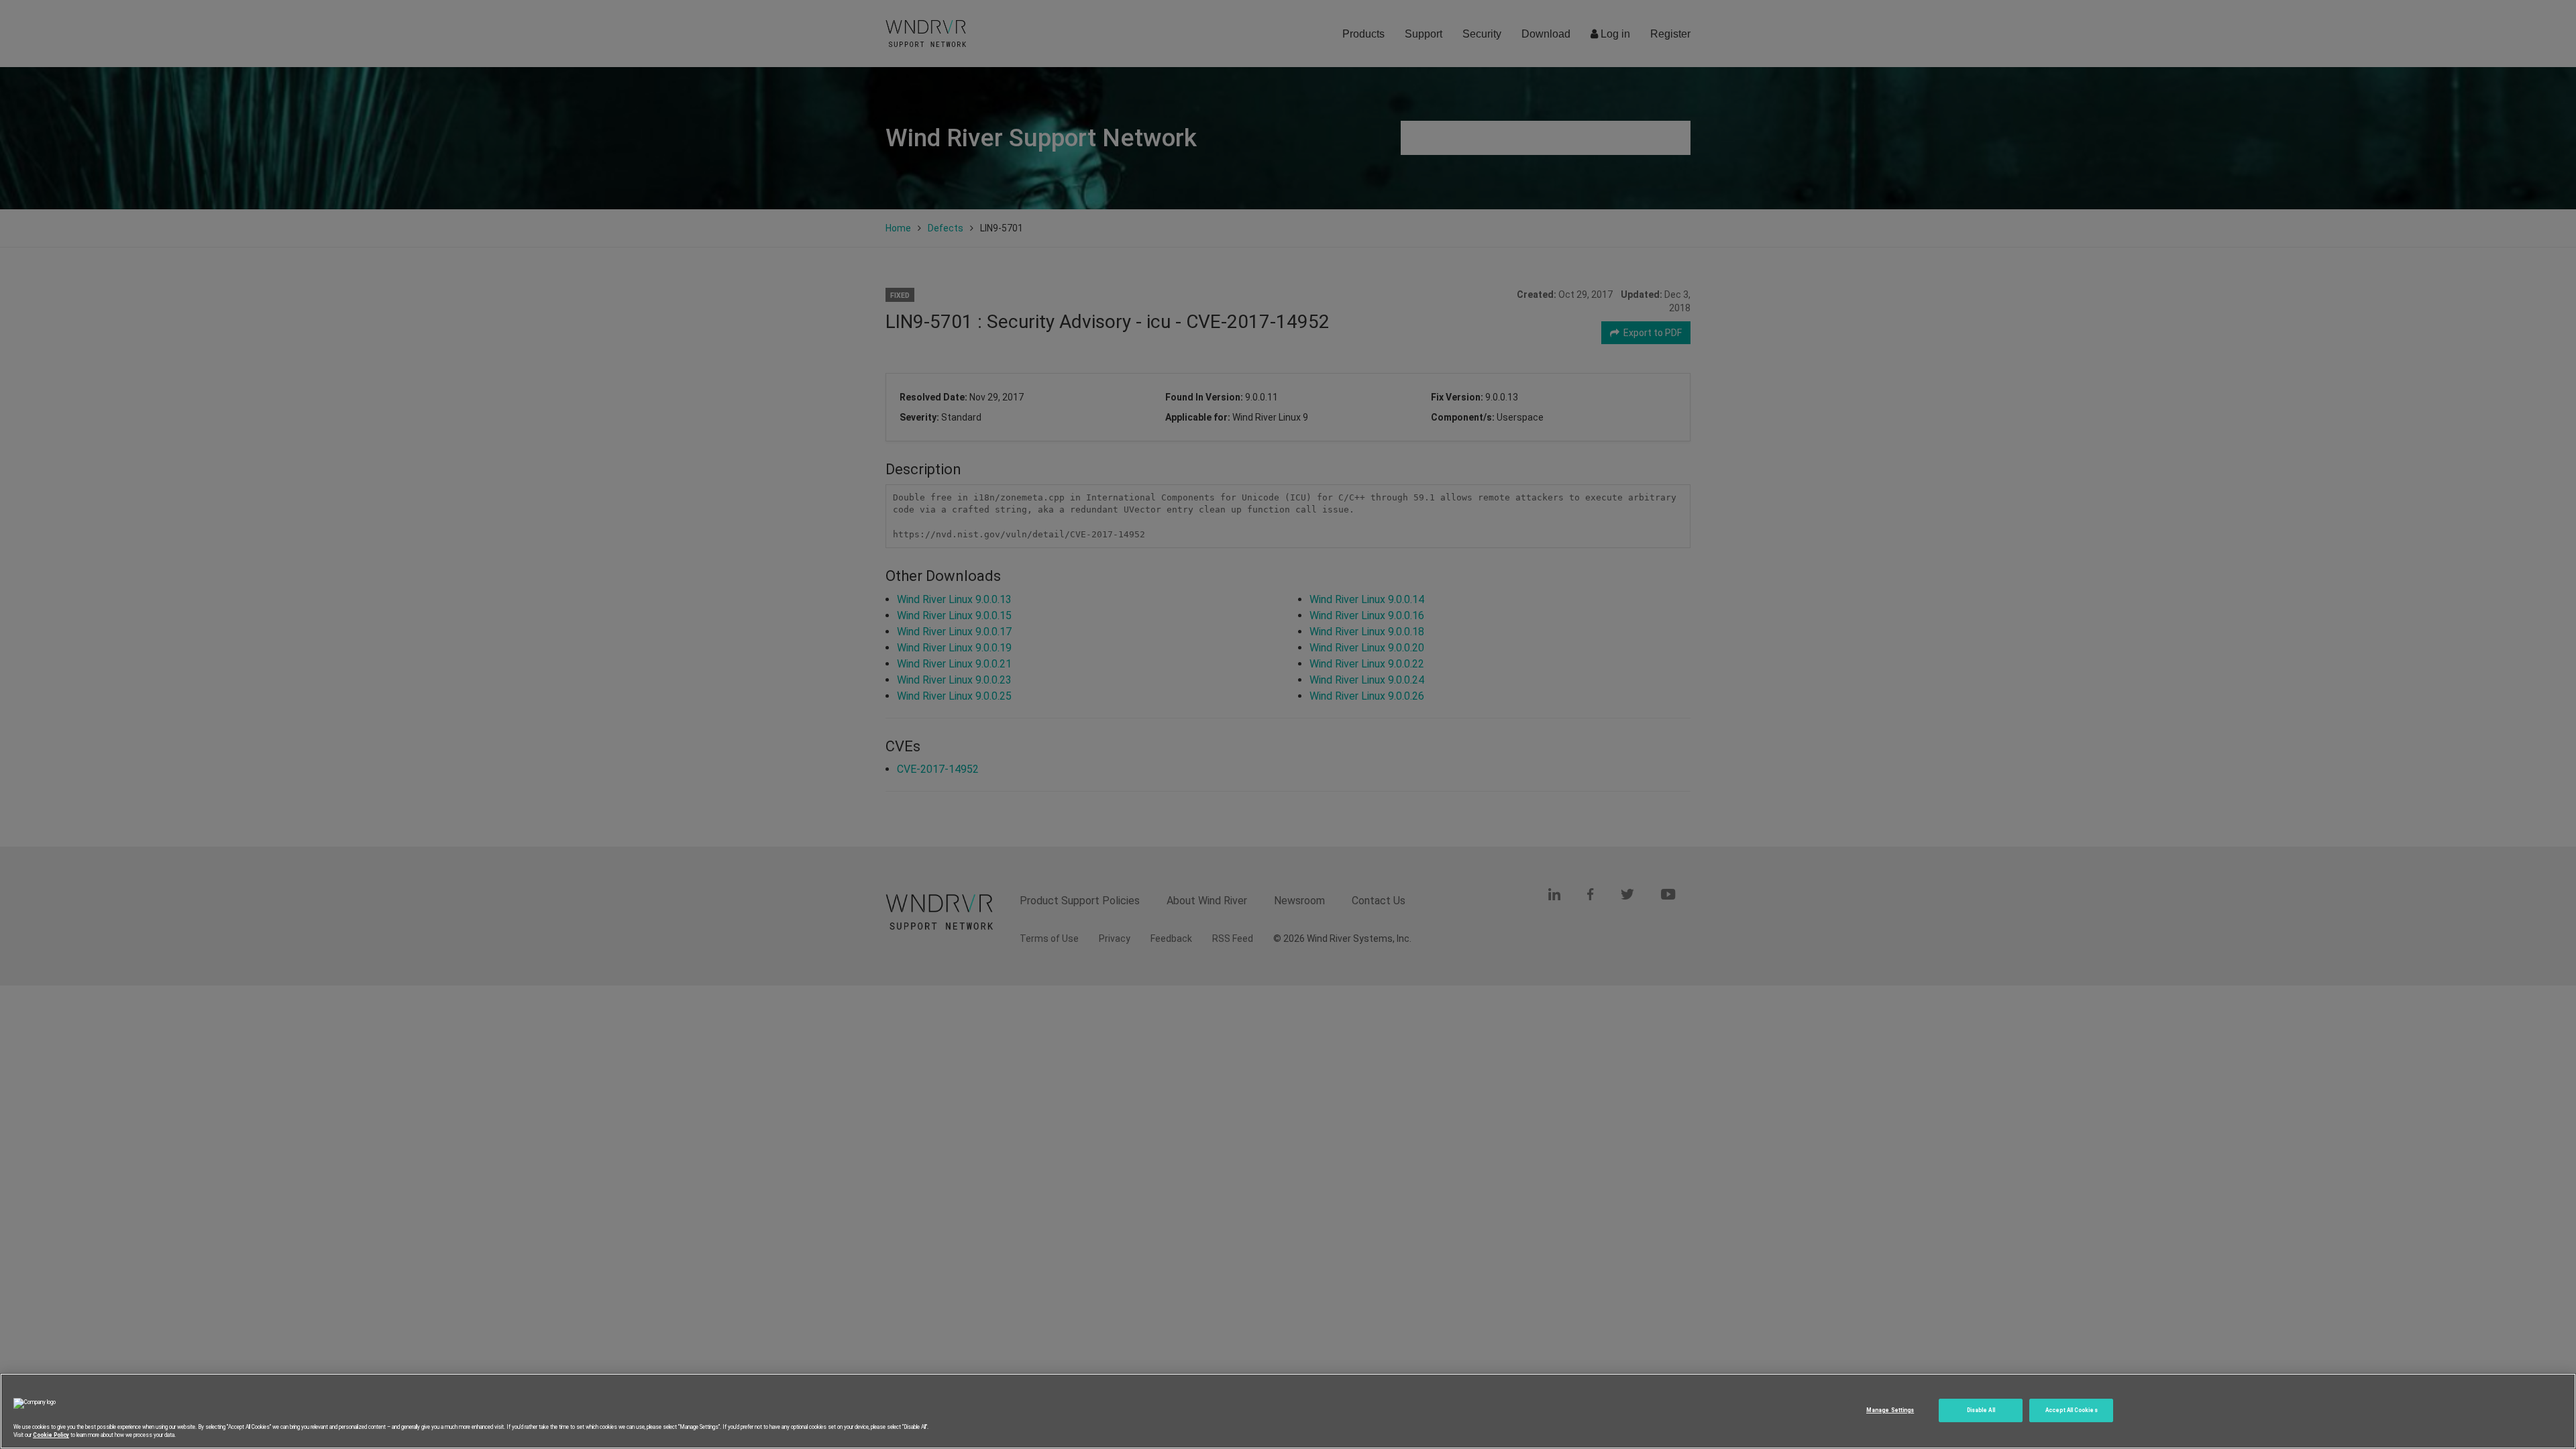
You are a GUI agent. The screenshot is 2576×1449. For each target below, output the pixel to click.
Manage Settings (1890, 1410)
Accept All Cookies (2071, 1410)
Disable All (1981, 1410)
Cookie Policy (51, 1435)
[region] (1288, 1411)
